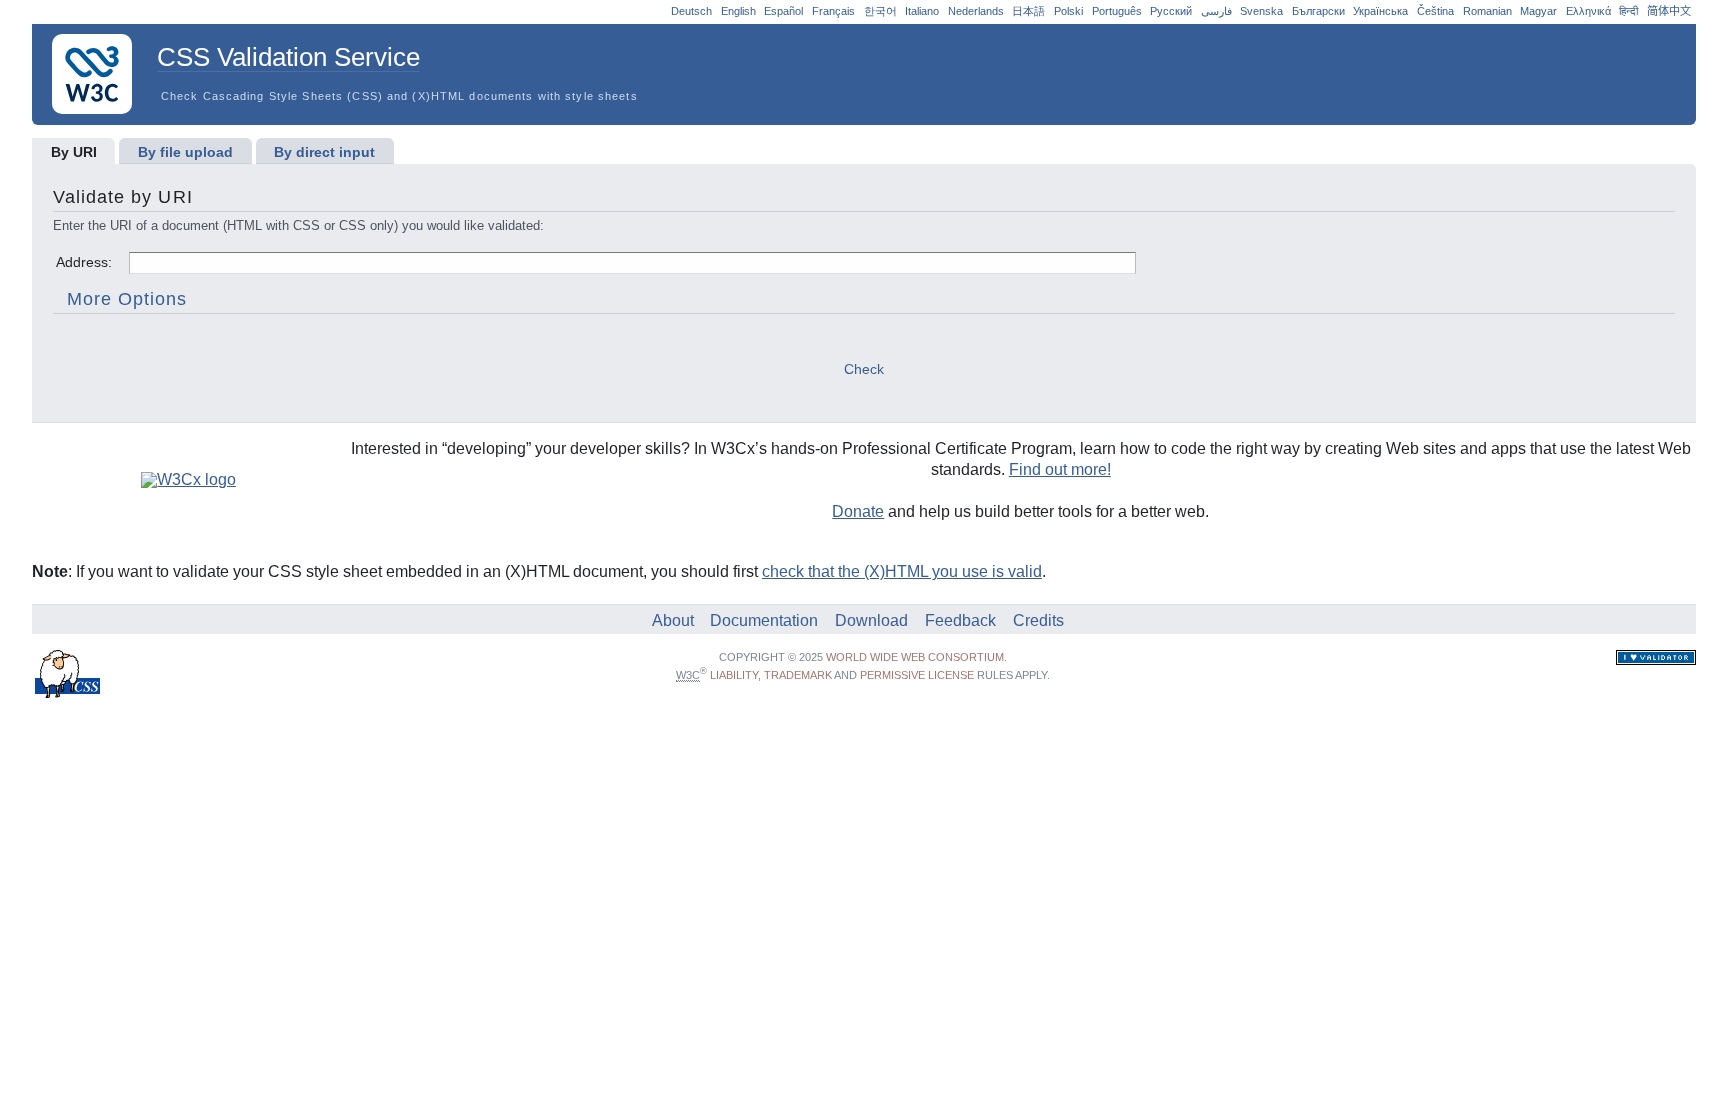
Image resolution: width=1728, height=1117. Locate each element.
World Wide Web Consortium (915, 657)
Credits (1038, 620)
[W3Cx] (180, 479)
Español (783, 11)
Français (833, 11)
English (738, 11)
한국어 (880, 11)
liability (734, 675)
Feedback (960, 620)
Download (871, 620)
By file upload (185, 152)
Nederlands (976, 11)
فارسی (1216, 11)
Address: (86, 262)
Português (1117, 11)
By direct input (324, 152)
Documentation (764, 620)
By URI (74, 152)
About (673, 620)
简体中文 (1669, 11)
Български (1318, 11)
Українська (1380, 11)
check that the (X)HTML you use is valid (902, 571)
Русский (1171, 11)
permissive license (917, 675)
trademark (798, 675)
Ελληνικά (1588, 11)
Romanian (1487, 11)
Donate (858, 511)
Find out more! (1060, 469)
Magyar (1538, 11)
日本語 (1028, 11)
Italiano (922, 11)
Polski (1068, 11)
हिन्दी (1628, 11)
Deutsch (691, 11)
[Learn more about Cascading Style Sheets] (68, 692)
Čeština (1435, 11)
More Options (127, 299)
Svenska (1261, 11)
